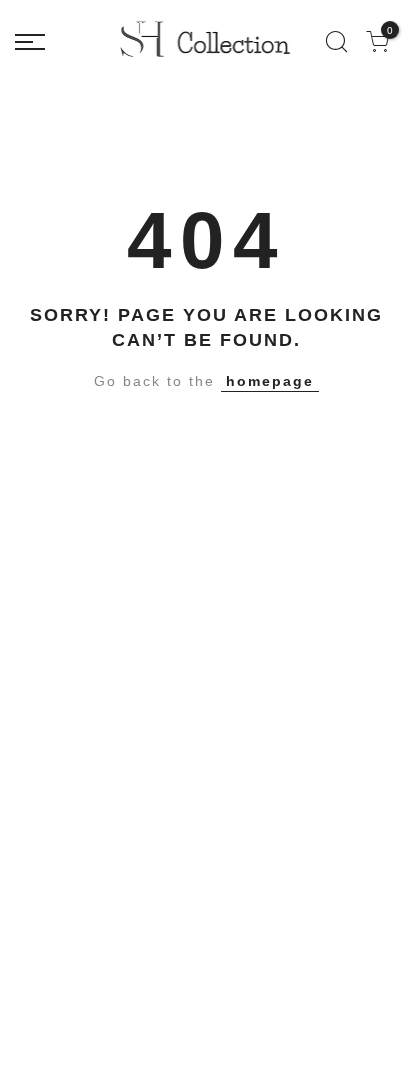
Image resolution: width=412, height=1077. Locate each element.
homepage (270, 381)
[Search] (336, 42)
